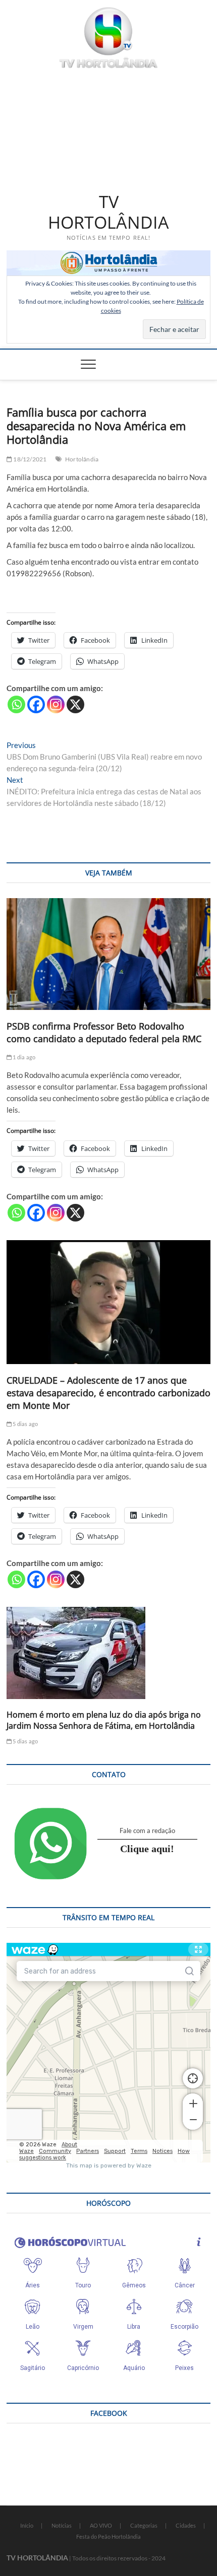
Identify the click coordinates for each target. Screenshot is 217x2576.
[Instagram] (56, 704)
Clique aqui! (147, 1849)
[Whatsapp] (16, 704)
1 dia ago (23, 1057)
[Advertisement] (109, 128)
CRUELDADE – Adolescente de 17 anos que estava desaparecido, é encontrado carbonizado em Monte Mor (108, 1393)
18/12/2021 (29, 459)
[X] (75, 704)
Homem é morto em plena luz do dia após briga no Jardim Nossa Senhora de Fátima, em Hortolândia (104, 1720)
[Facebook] (36, 704)
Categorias (144, 2525)
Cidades (186, 2525)
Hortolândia (82, 459)
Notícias (62, 2525)
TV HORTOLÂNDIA (108, 212)
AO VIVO (101, 2525)
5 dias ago (25, 1424)
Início (27, 2525)
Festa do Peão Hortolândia (108, 2536)
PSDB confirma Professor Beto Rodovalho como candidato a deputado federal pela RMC (104, 1032)
